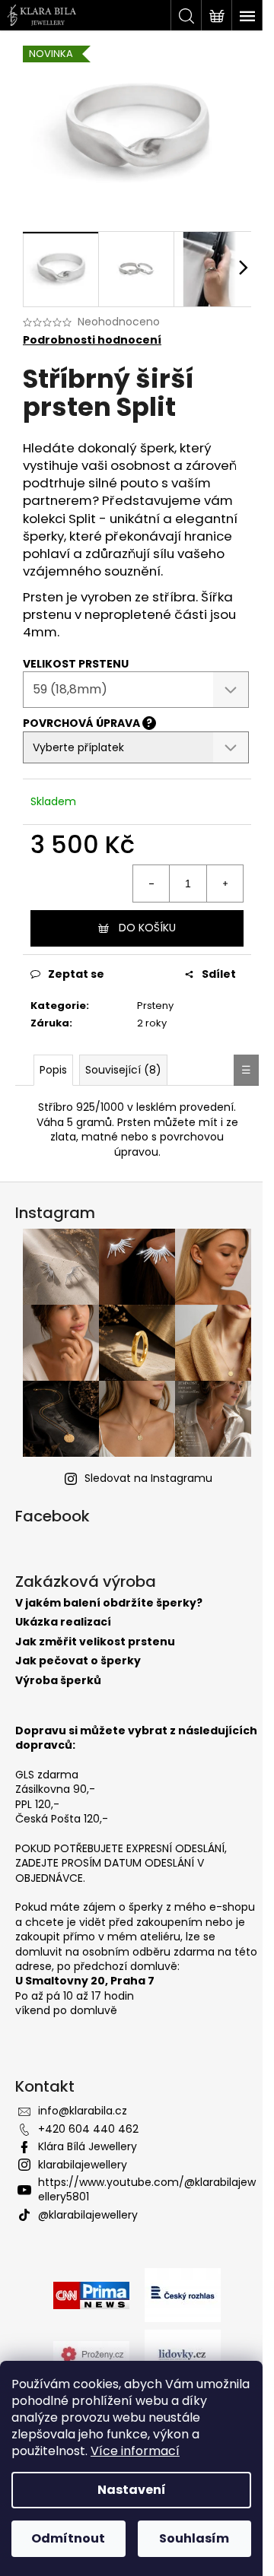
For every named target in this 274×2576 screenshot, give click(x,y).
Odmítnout (68, 2538)
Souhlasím (194, 2538)
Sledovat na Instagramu (148, 1478)
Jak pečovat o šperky (78, 1661)
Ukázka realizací (63, 1622)
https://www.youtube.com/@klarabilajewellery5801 (147, 2189)
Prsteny (155, 1006)
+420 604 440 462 (88, 2129)
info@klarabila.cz (83, 2111)
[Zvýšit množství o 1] (225, 884)
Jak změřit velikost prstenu (95, 1642)
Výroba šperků (58, 1681)
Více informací (135, 2451)
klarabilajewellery (83, 2165)
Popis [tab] (53, 1070)
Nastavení (132, 2490)
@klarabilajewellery (88, 2215)
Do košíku (147, 928)
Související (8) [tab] (123, 1070)
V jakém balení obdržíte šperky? (109, 1603)
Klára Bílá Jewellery (88, 2146)
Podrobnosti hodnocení (92, 340)
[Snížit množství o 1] (151, 884)
